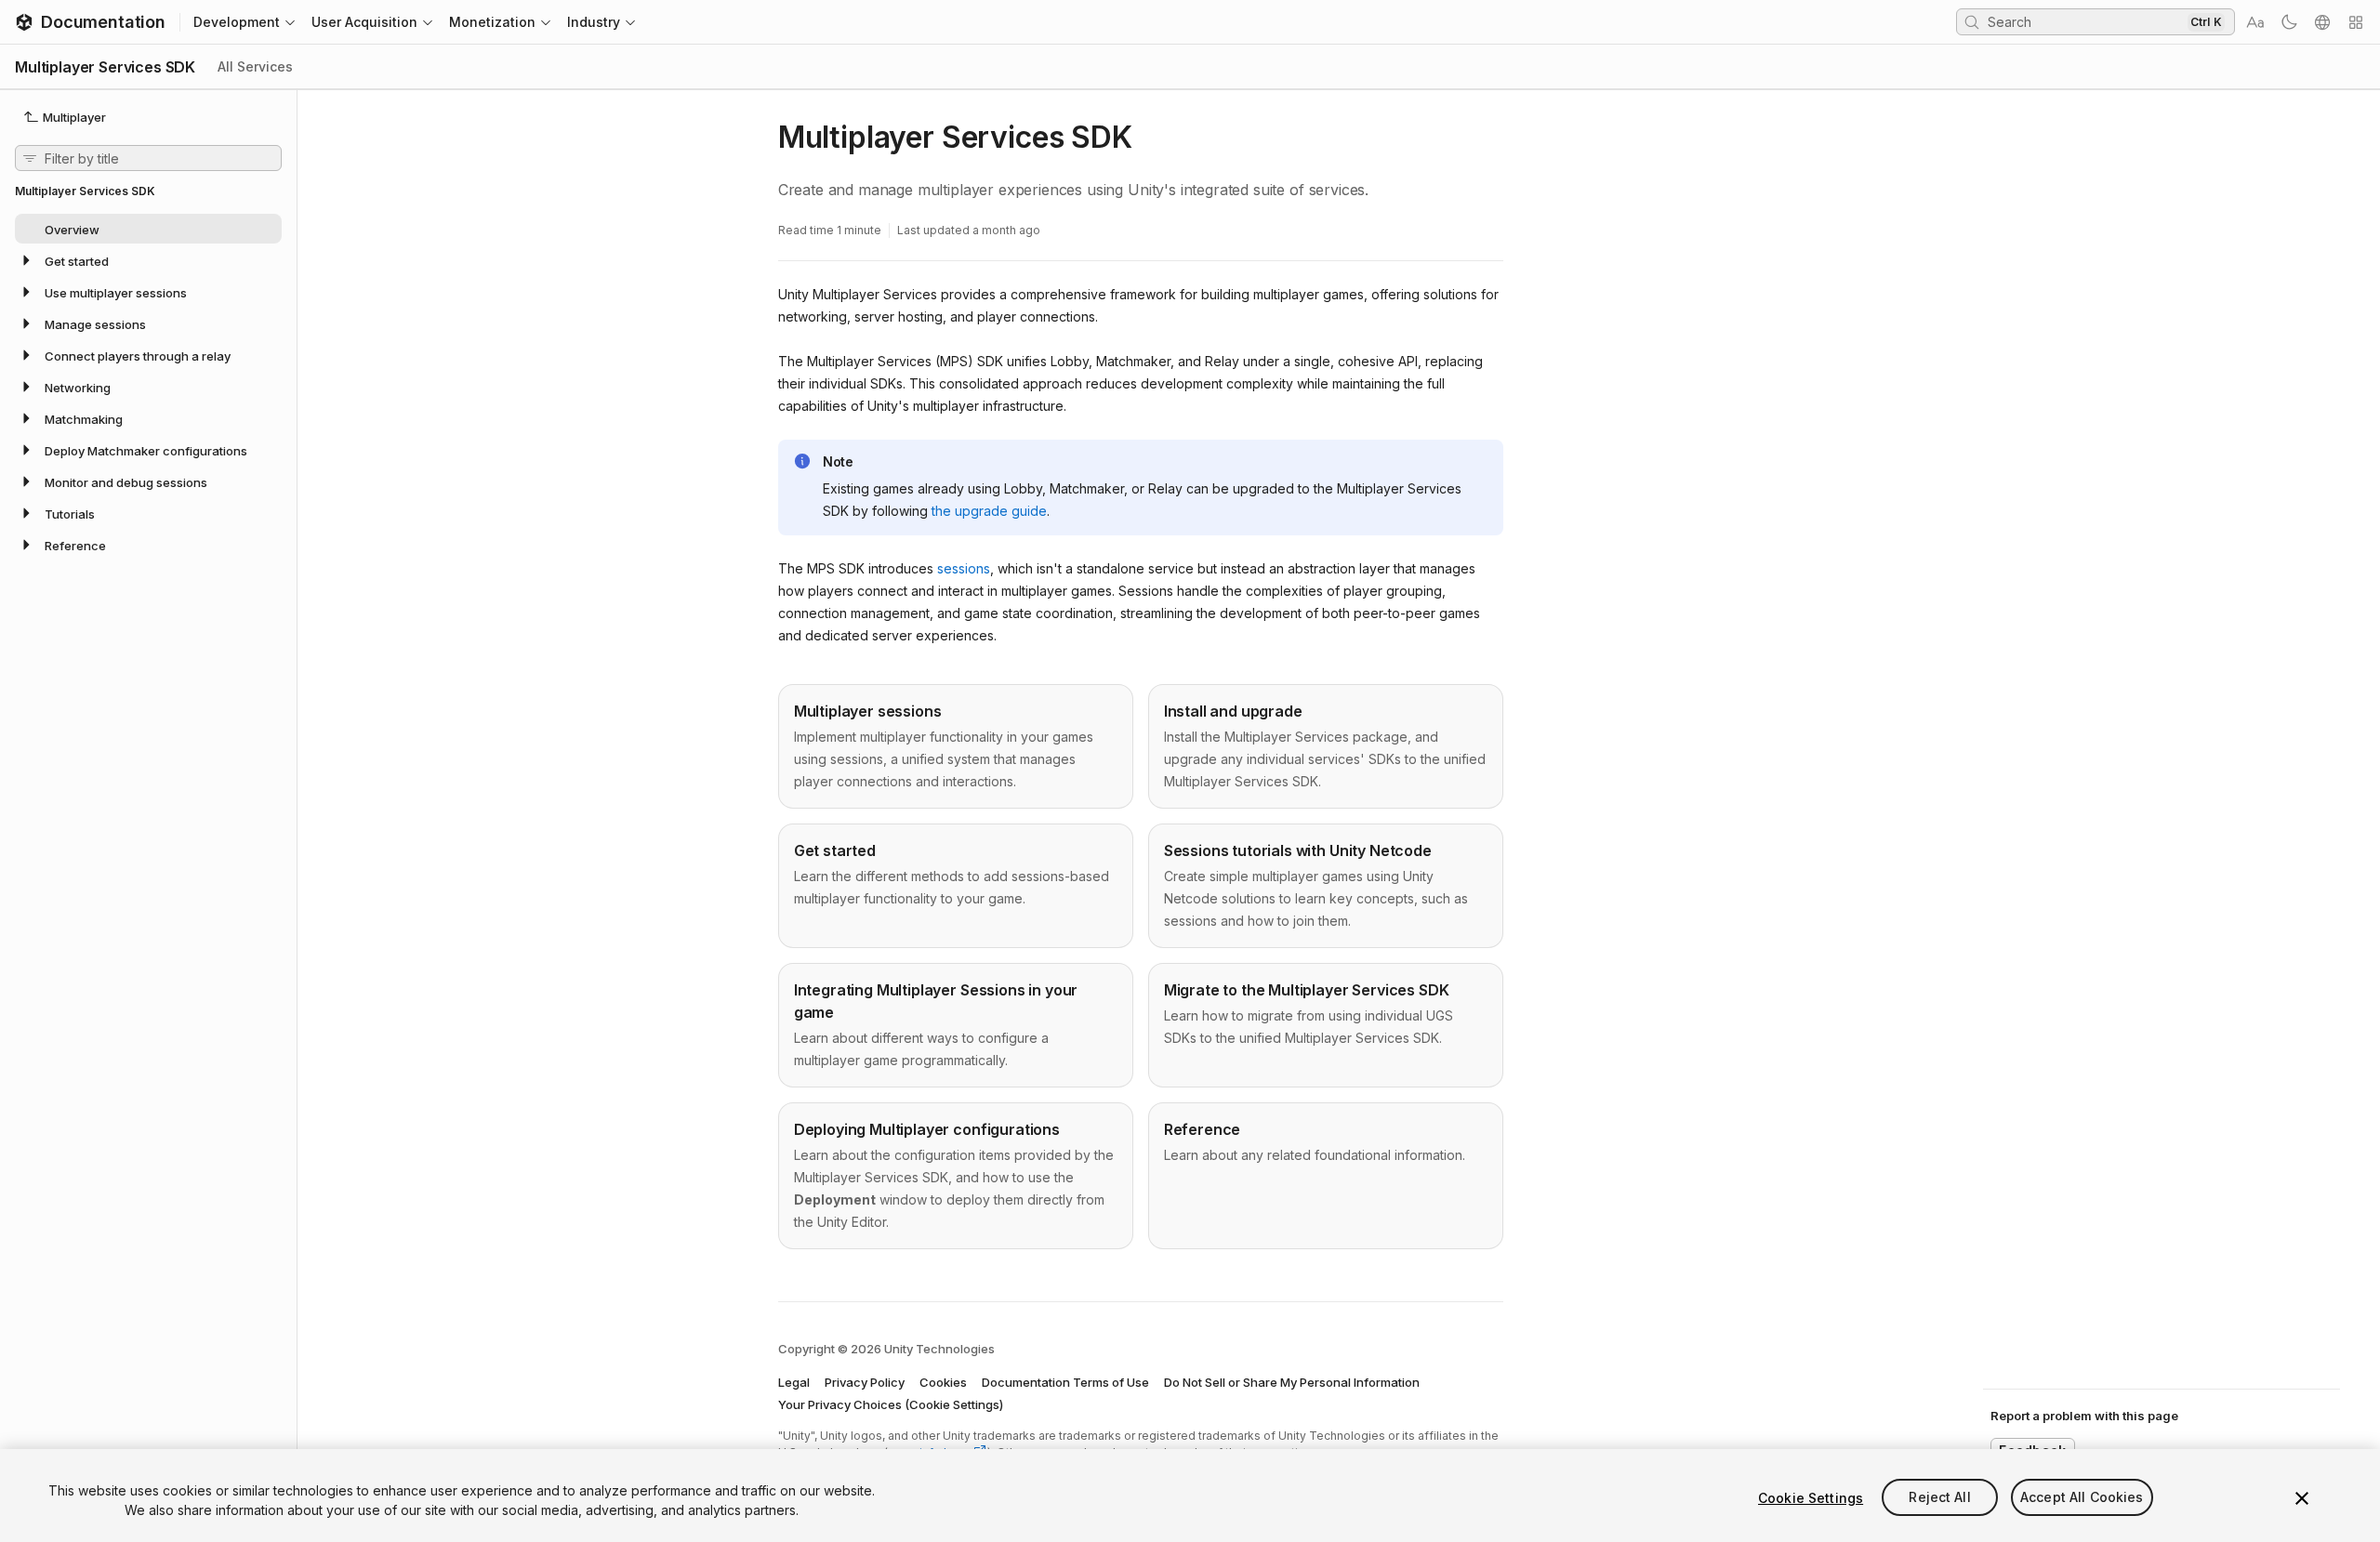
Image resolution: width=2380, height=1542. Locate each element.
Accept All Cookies (2082, 1498)
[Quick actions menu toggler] (2356, 22)
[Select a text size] (2255, 22)
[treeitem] (148, 229)
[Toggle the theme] (2289, 22)
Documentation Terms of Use (1065, 1382)
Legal (794, 1382)
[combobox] (2085, 21)
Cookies (943, 1382)
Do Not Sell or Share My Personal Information (1292, 1382)
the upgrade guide (989, 511)
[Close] (2302, 1498)
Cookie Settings (1811, 1498)
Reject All (1939, 1498)
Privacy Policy (865, 1382)
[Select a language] (2322, 22)
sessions (964, 568)
